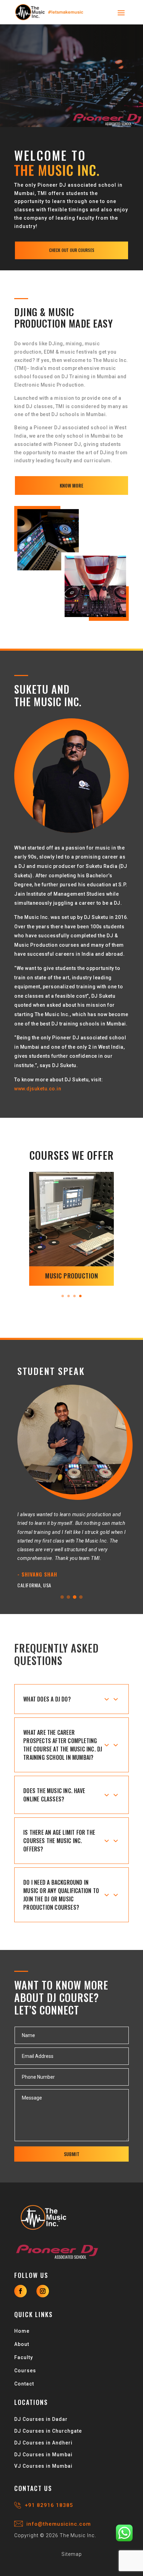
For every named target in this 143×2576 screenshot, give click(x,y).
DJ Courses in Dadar (41, 2419)
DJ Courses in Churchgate (48, 2431)
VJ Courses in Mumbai (43, 2466)
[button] (62, 1597)
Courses (25, 2371)
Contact (24, 2384)
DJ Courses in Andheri (43, 2443)
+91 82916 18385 (48, 2505)
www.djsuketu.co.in (38, 1089)
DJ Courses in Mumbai (43, 2455)
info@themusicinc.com (57, 2524)
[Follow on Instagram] (43, 2291)
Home (22, 2331)
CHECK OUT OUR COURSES (72, 250)
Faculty (24, 2357)
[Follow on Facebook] (20, 2291)
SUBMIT (72, 2154)
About (22, 2344)
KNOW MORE (71, 485)
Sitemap (72, 2554)
